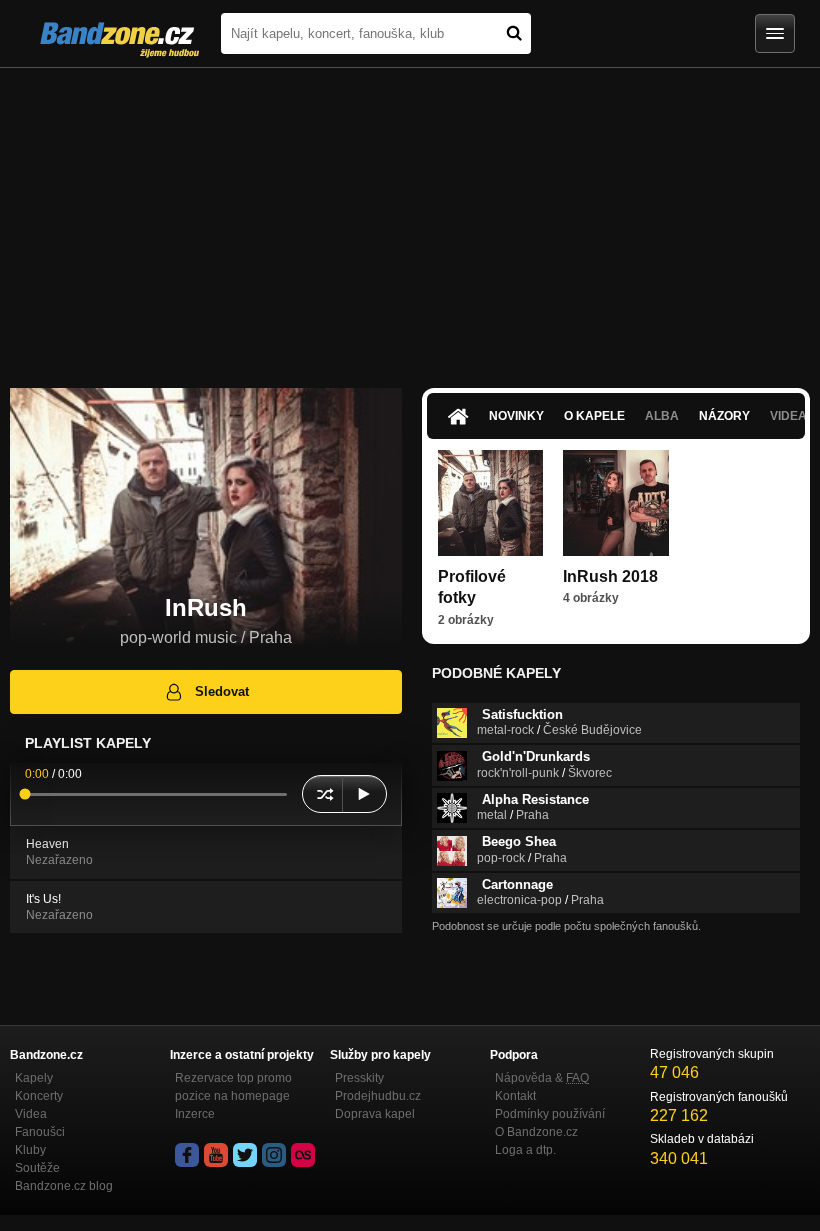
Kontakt (515, 1096)
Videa (31, 1114)
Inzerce (195, 1114)
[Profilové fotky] (490, 502)
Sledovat (222, 691)
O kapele (594, 416)
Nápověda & (542, 1078)
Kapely (34, 1078)
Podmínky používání (550, 1114)
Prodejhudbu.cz (378, 1096)
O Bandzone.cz (536, 1132)
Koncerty (39, 1096)
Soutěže (37, 1168)
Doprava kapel (375, 1114)
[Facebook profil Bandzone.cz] (187, 1155)
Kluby (30, 1150)
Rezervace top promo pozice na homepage (233, 1087)
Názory (724, 416)
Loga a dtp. (525, 1150)
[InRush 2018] (615, 502)
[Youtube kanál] (216, 1155)
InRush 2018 (610, 576)
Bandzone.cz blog (64, 1186)
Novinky (516, 416)
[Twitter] (245, 1155)
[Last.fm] (303, 1155)
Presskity (359, 1078)
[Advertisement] (410, 218)
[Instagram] (274, 1155)
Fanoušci (40, 1132)
